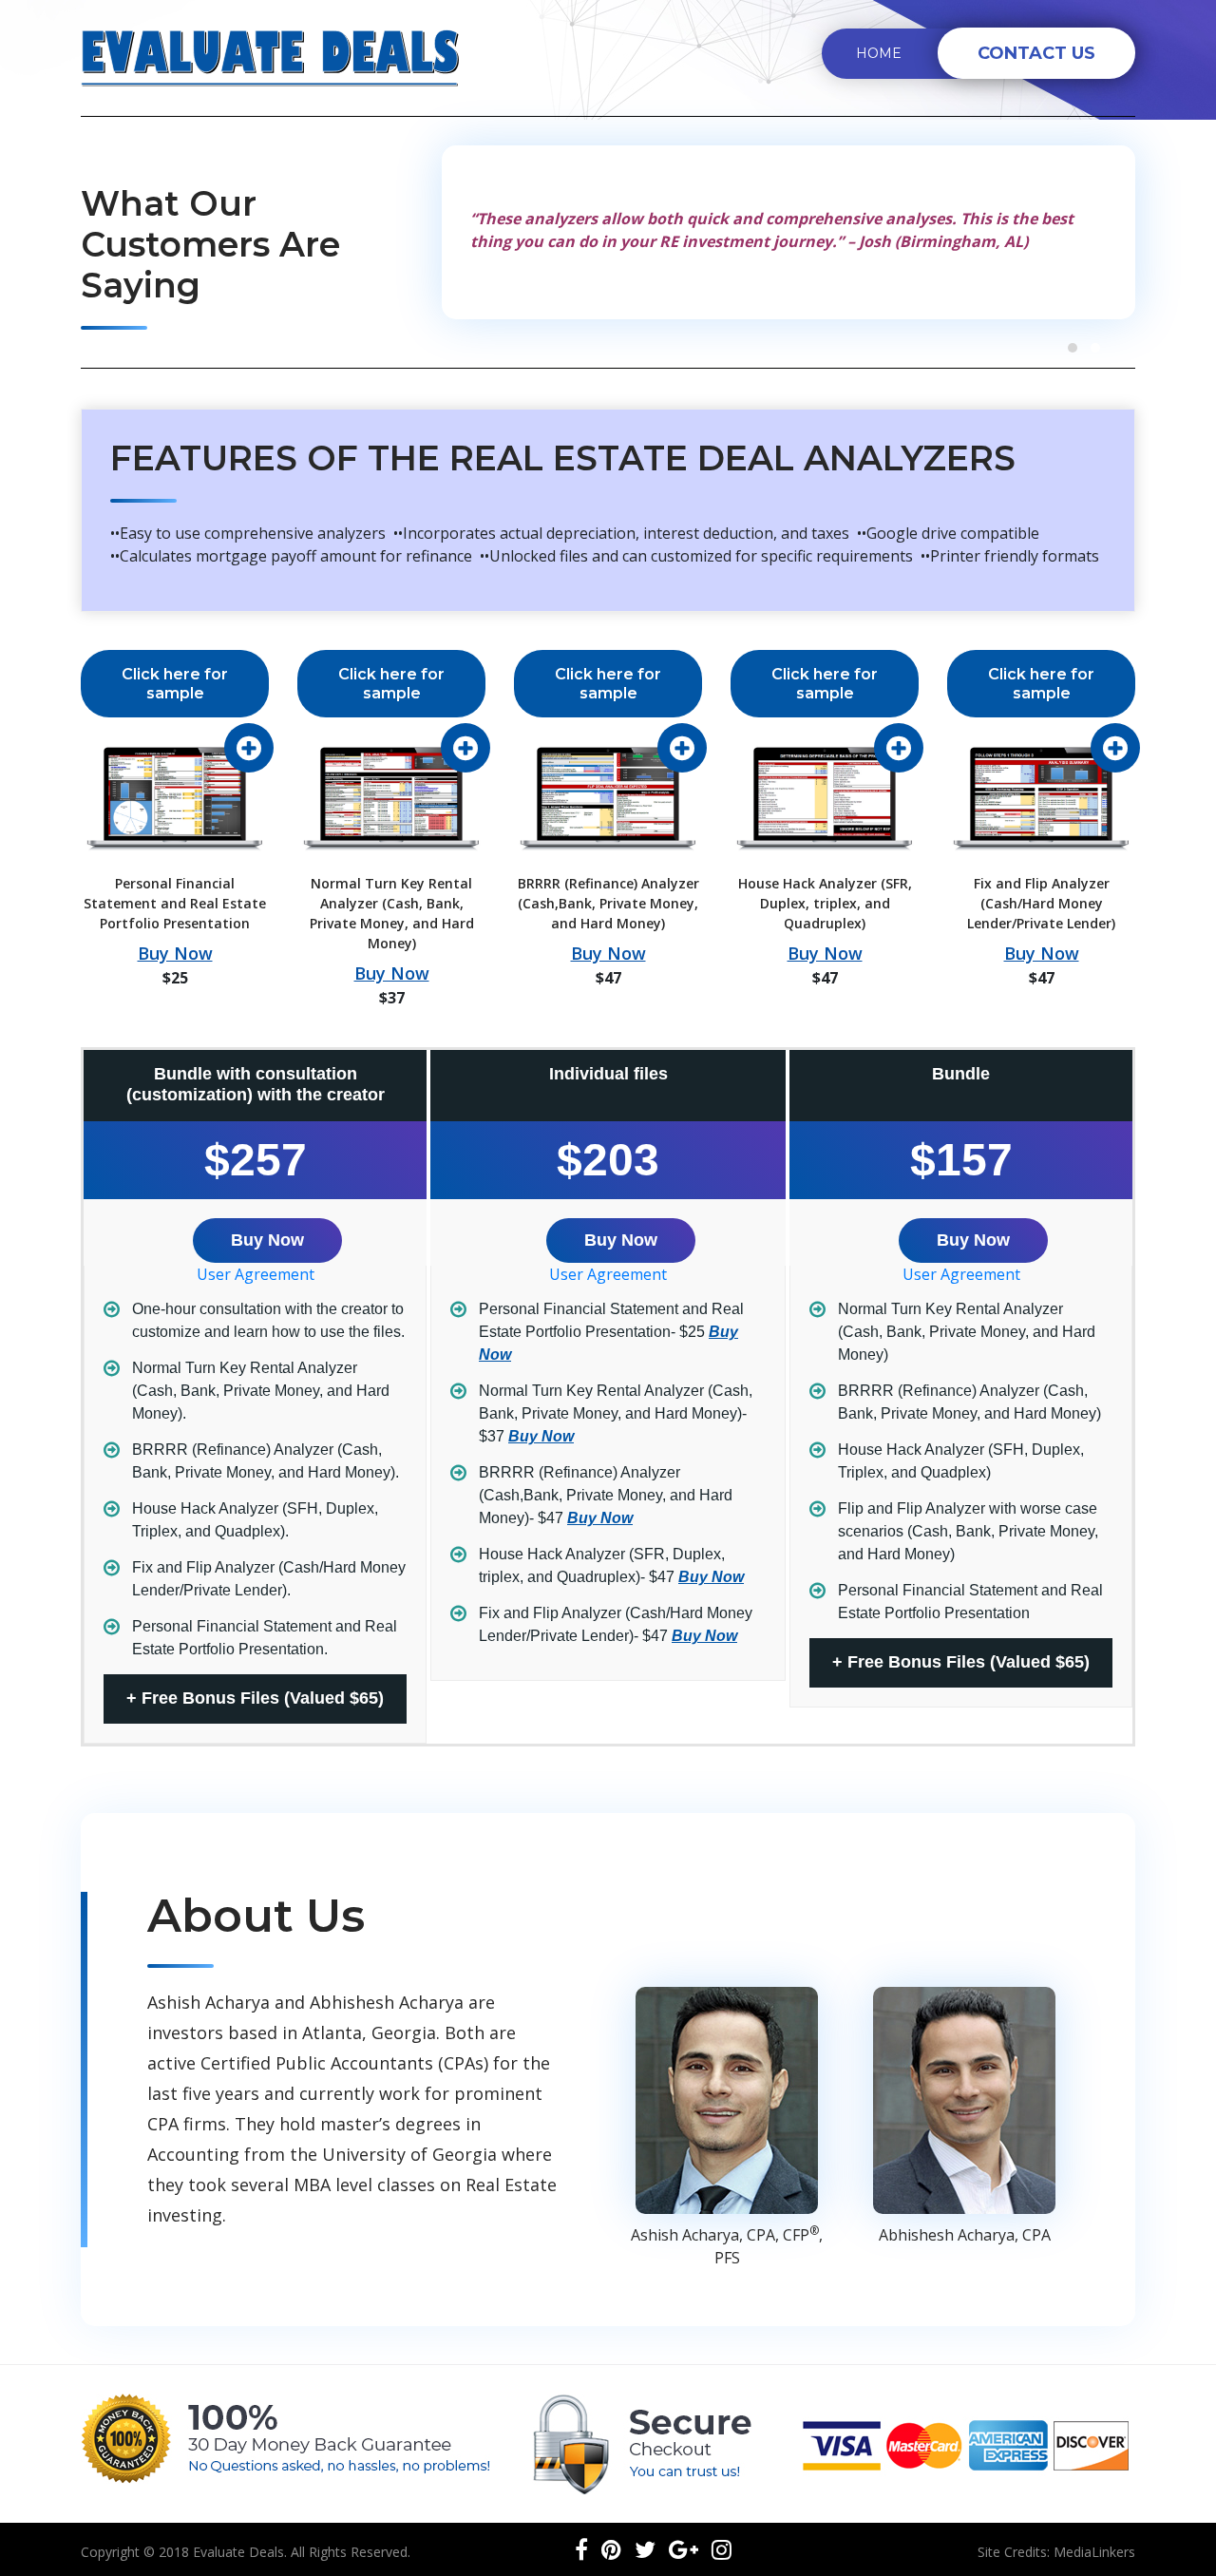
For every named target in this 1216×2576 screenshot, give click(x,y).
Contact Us (1036, 53)
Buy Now (175, 953)
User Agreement (256, 1274)
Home (879, 53)
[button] (1073, 348)
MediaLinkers (1094, 2552)
